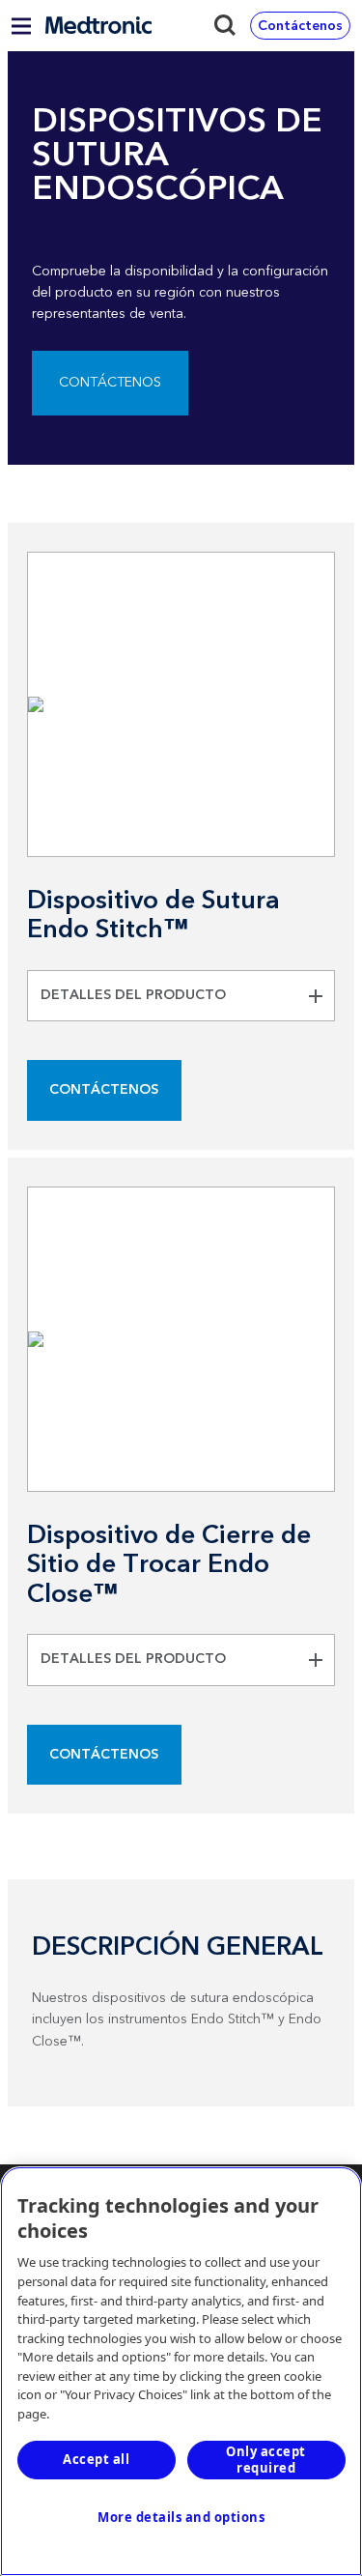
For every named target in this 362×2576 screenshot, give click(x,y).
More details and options (181, 2517)
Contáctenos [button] (300, 26)
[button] (181, 996)
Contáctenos (110, 383)
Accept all (96, 2459)
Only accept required (266, 2460)
